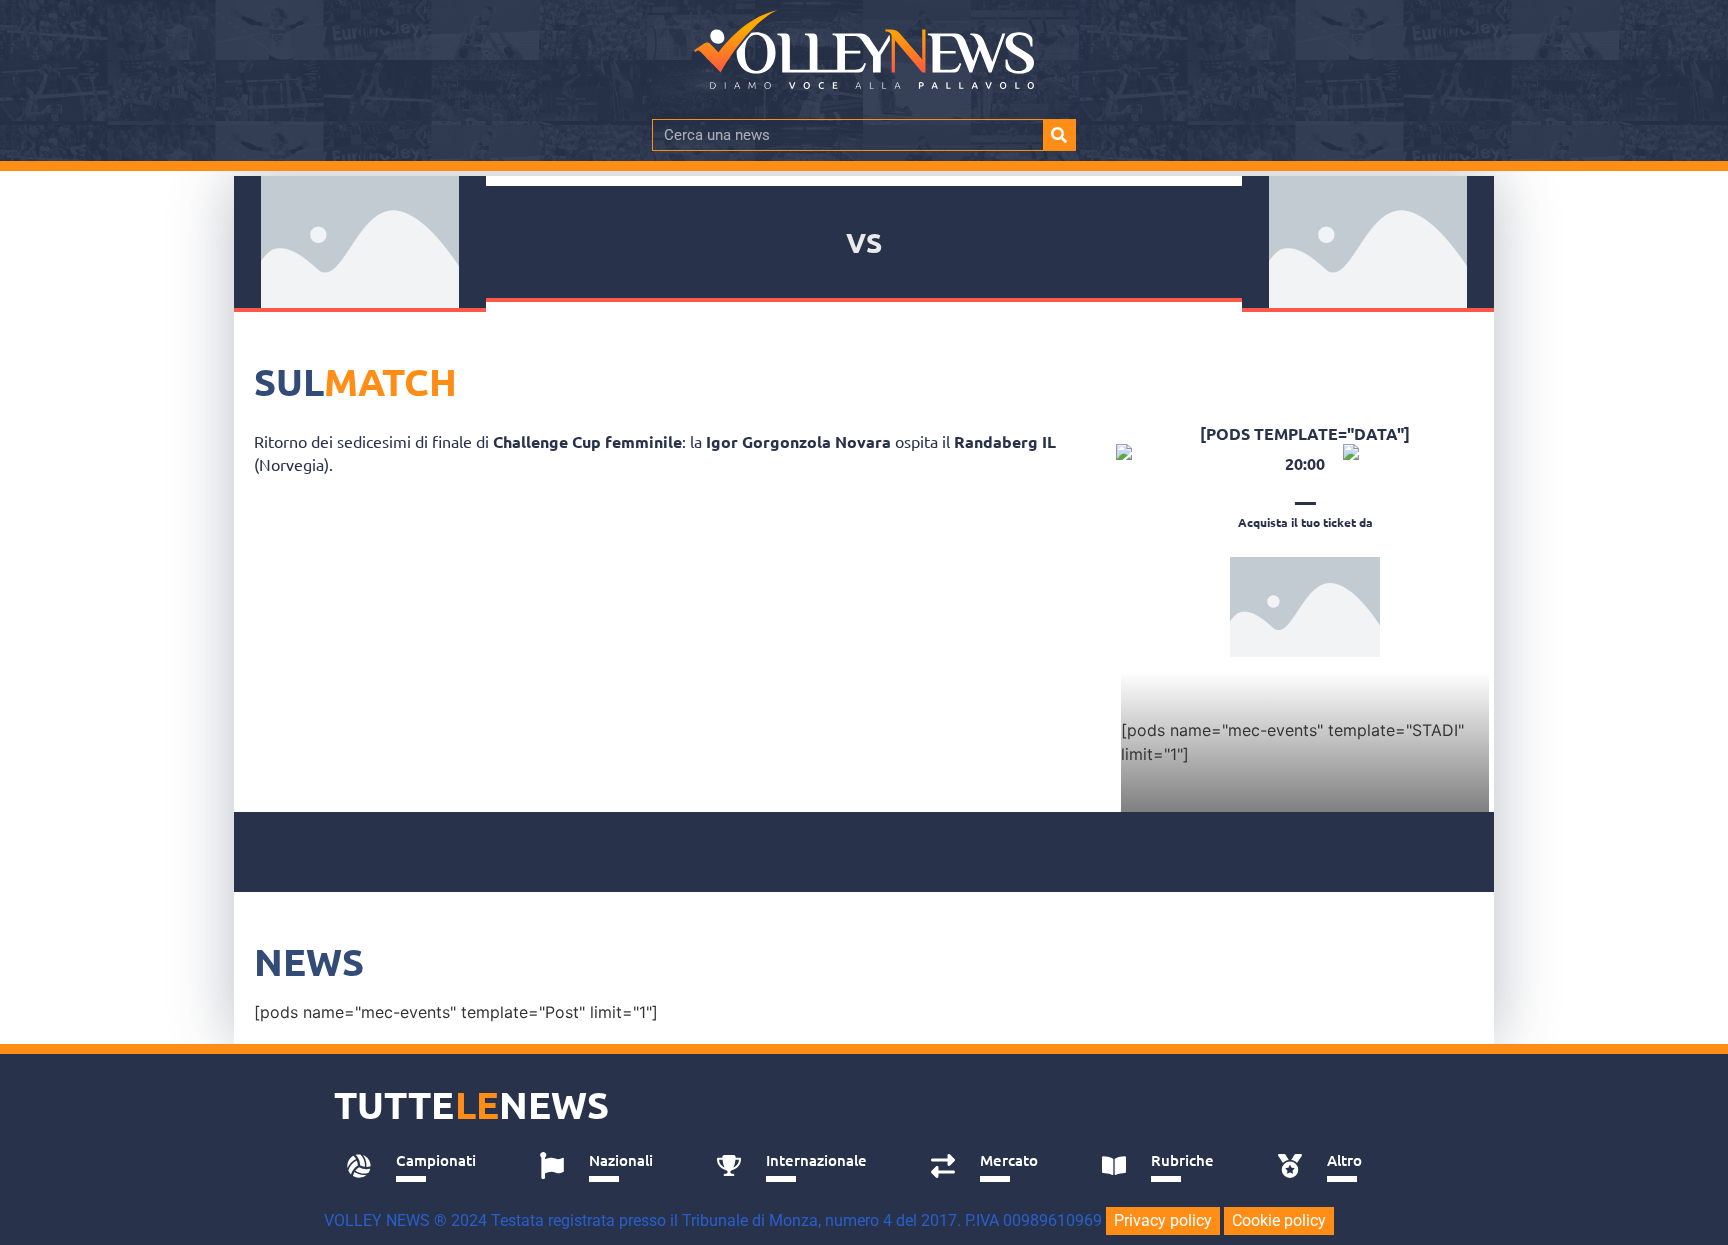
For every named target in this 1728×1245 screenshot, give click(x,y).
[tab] (420, 1166)
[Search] (1059, 135)
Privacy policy (1163, 1220)
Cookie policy (1279, 1220)
